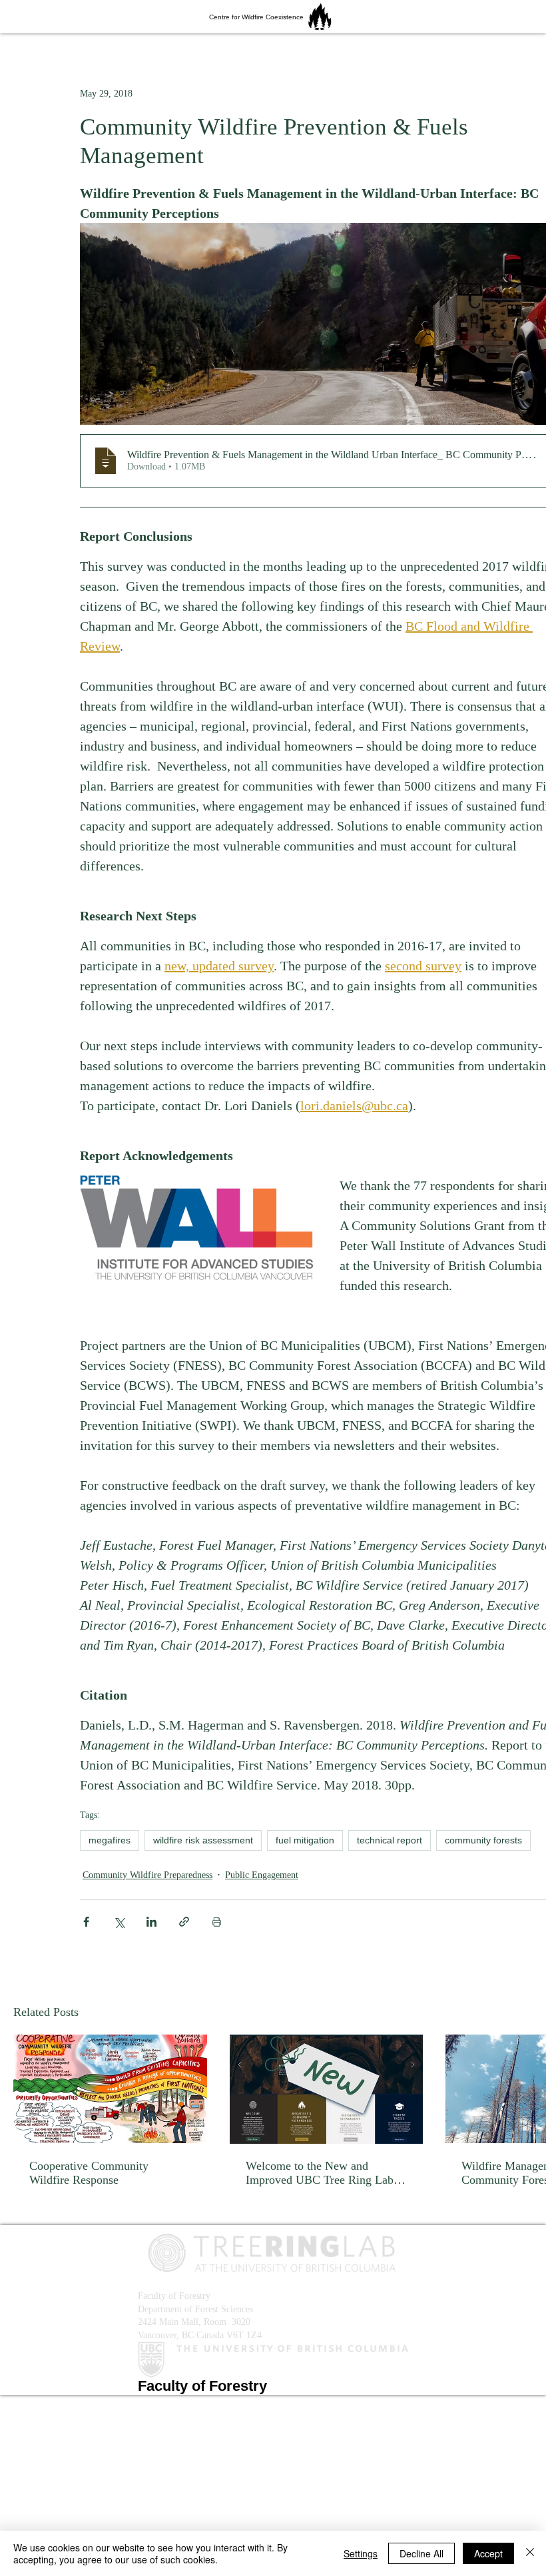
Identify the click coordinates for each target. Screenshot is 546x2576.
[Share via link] (184, 1922)
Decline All (421, 2553)
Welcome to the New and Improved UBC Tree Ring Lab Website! (320, 2173)
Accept (488, 2553)
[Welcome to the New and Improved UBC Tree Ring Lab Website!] (327, 2089)
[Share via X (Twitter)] (119, 1922)
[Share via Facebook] (86, 1922)
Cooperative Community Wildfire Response (89, 2173)
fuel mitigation (305, 1840)
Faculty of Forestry (174, 2296)
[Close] (530, 2553)
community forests (483, 1840)
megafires (110, 1840)
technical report (390, 1840)
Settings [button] (361, 2553)
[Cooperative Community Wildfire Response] (110, 2089)
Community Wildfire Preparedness (147, 1875)
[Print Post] (217, 1922)
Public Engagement (262, 1875)
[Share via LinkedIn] (151, 1922)
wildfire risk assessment (203, 1840)
